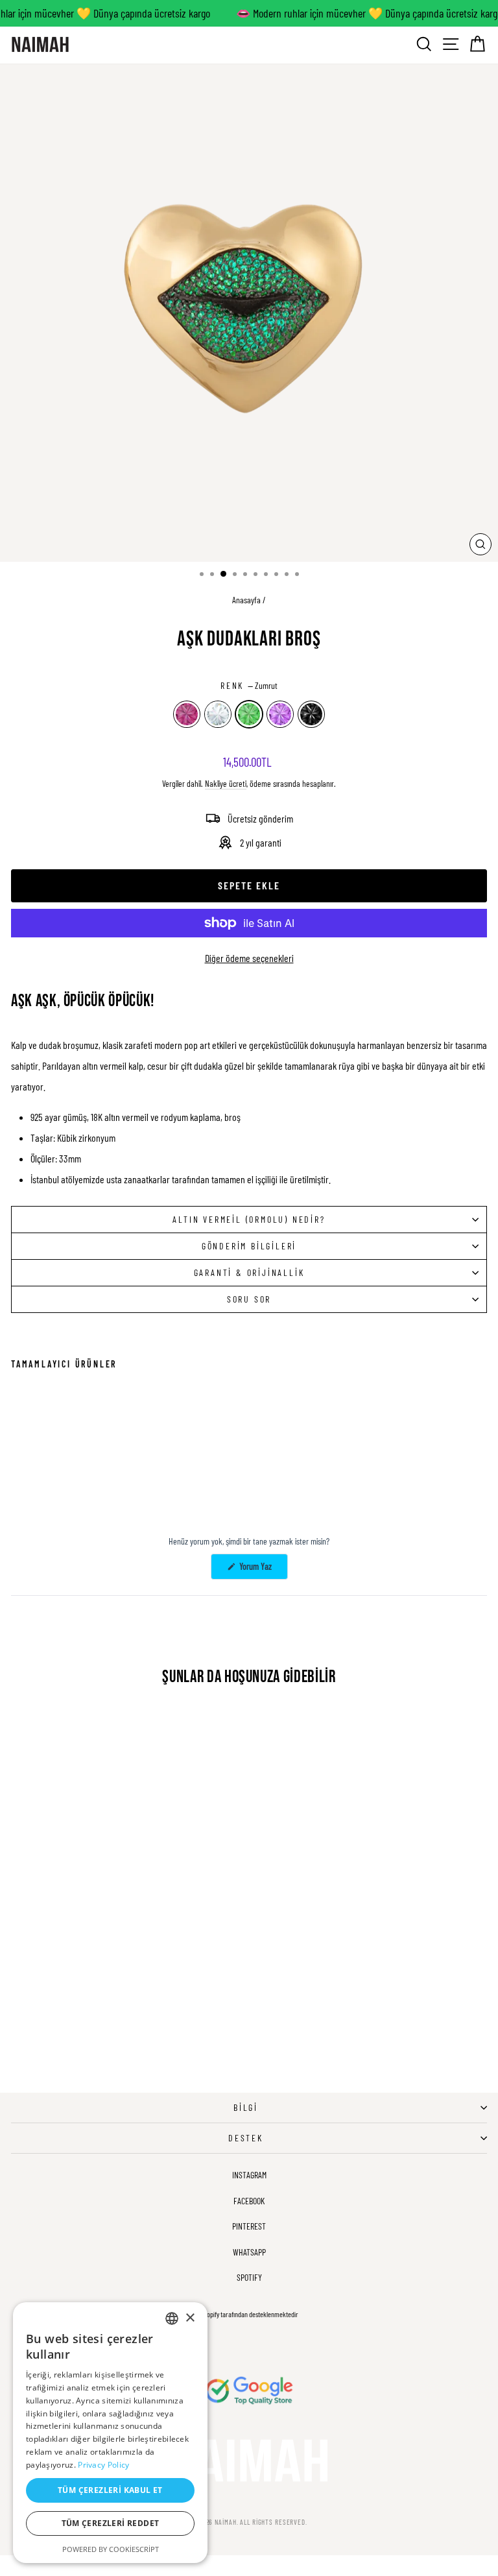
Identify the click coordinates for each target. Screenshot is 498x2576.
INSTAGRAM (249, 2175)
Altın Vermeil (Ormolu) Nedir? (249, 1219)
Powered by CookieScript (111, 2549)
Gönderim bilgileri (249, 1246)
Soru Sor (249, 1299)
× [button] (190, 2318)
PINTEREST (249, 2226)
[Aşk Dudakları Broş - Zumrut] (48, 1477)
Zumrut (249, 714)
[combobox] (172, 2318)
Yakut (187, 714)
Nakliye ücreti (226, 783)
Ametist (280, 714)
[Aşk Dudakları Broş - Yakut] (18, 1477)
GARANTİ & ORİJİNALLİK (249, 1272)
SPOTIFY (249, 2277)
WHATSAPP (249, 2252)
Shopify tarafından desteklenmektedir (249, 2314)
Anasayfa (246, 600)
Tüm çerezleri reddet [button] (111, 2523)
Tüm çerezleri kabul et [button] (110, 2490)
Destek (246, 2138)
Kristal (218, 714)
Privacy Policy (103, 2465)
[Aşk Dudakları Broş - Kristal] (33, 1477)
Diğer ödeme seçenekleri (249, 958)
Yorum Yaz (263, 1570)
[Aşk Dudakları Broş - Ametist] (63, 1477)
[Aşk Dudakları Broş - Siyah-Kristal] (78, 1477)
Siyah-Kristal (311, 714)
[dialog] (110, 2433)
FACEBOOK (249, 2201)
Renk (249, 685)
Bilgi (246, 2107)
